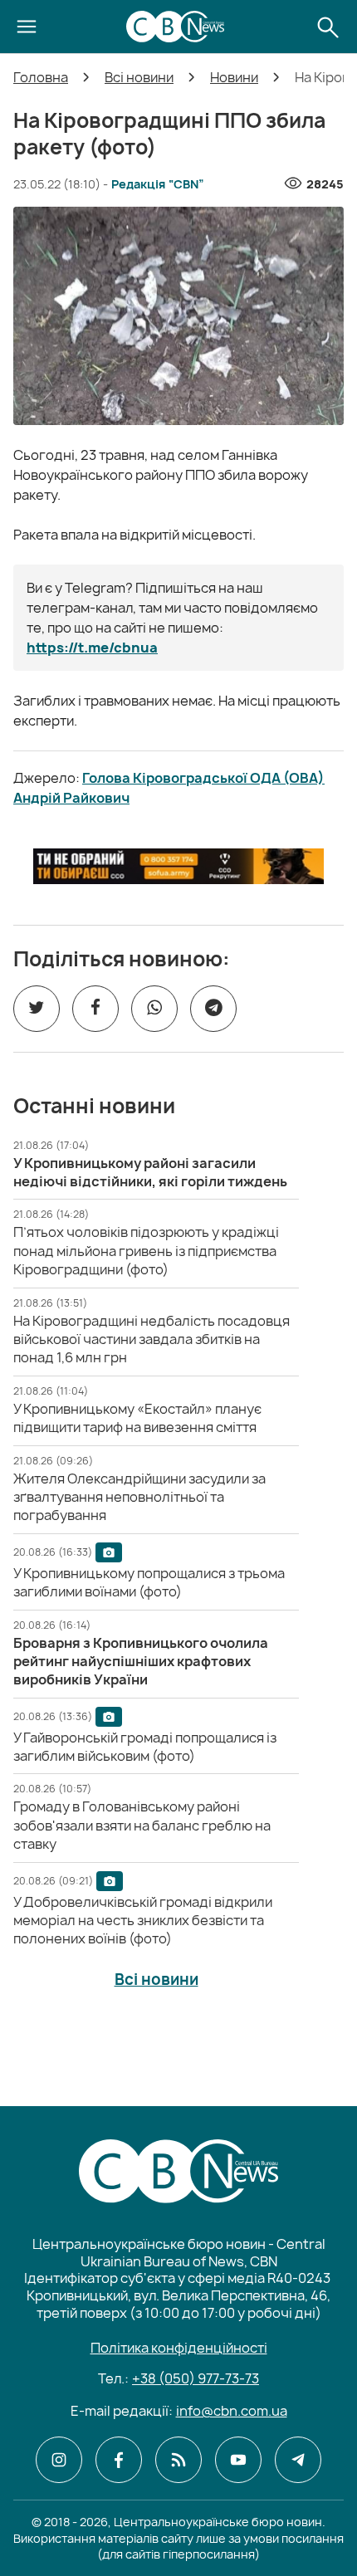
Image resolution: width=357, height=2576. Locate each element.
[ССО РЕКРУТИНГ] (178, 866)
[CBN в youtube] (238, 2460)
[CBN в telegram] (298, 2460)
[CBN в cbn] (178, 2460)
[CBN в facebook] (119, 2460)
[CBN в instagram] (59, 2460)
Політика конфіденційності (179, 2348)
